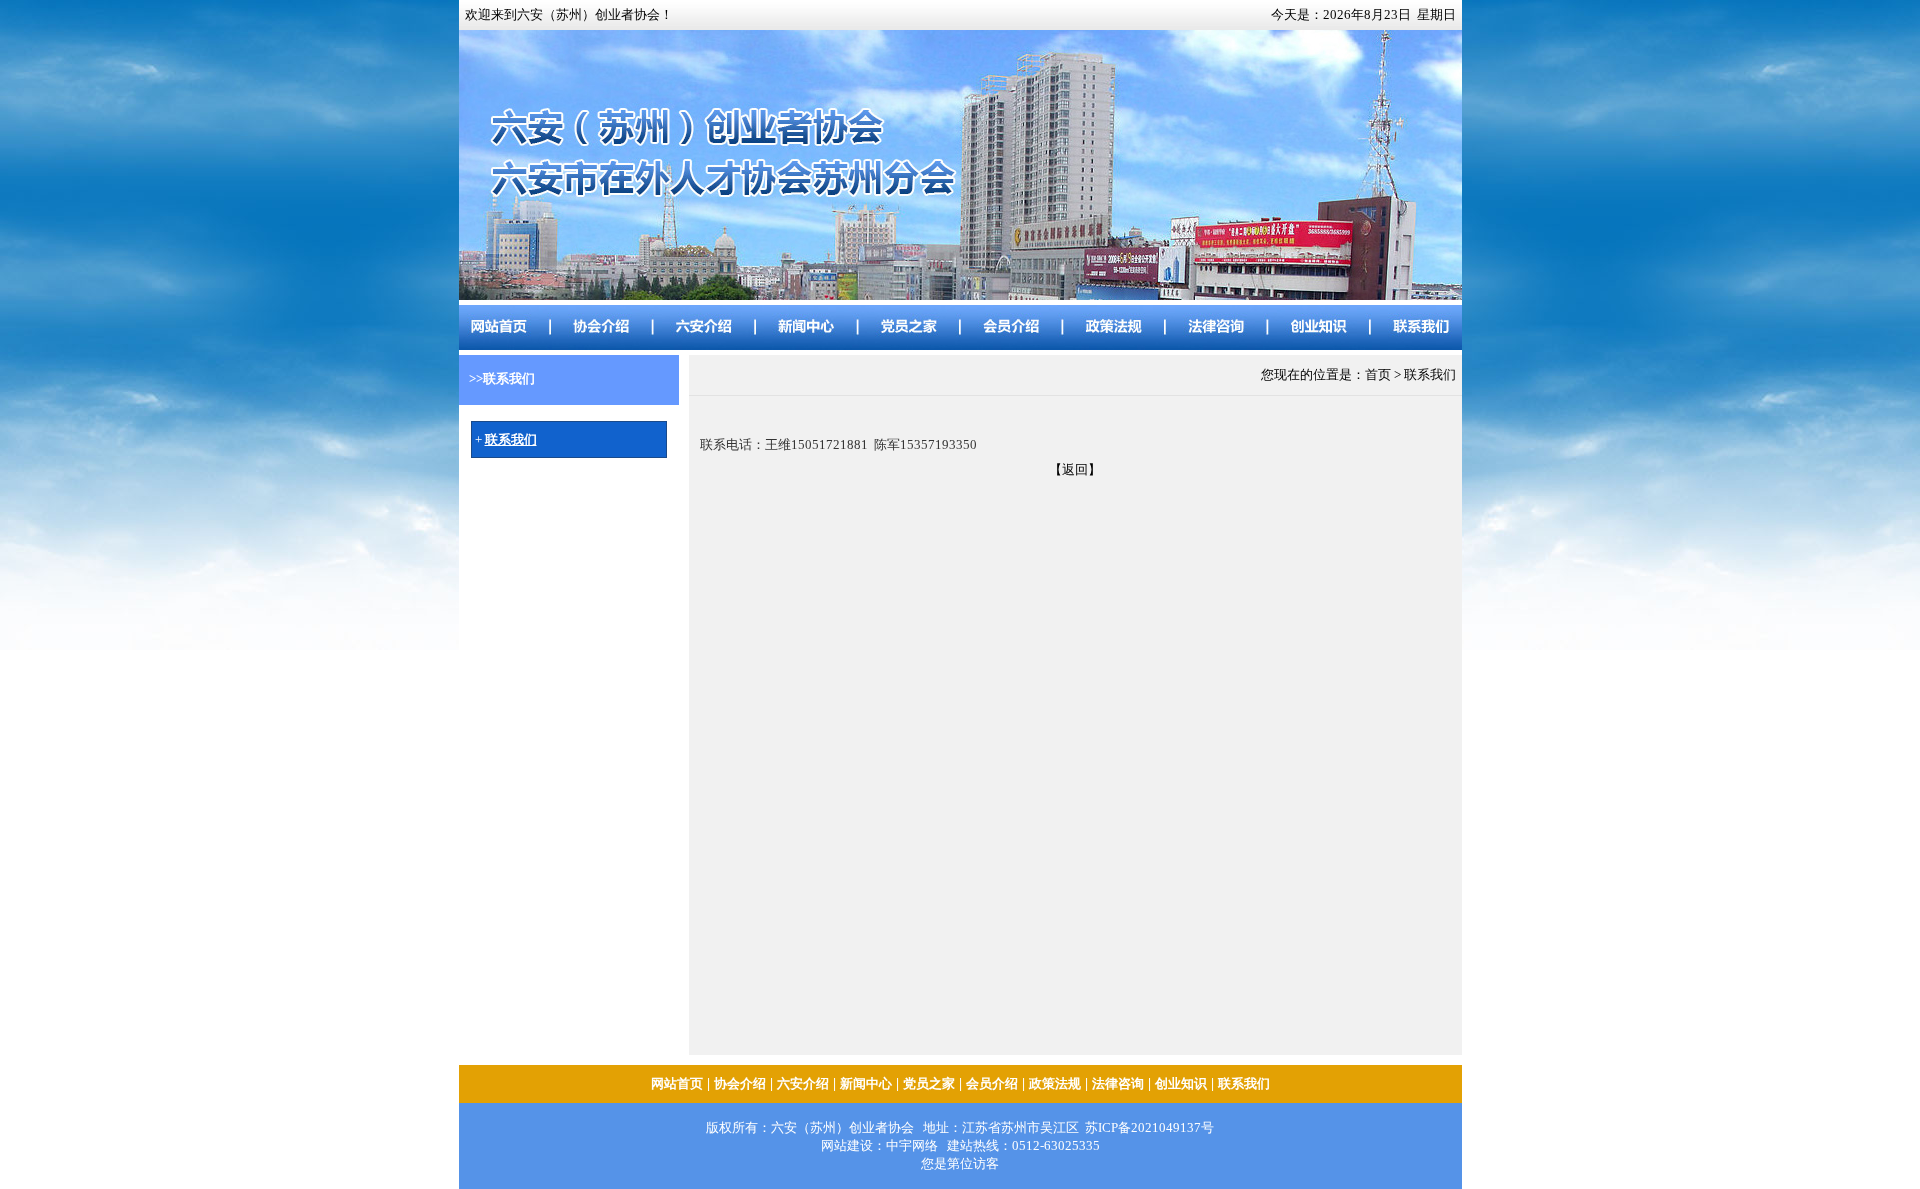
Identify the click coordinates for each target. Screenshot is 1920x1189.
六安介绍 (803, 1083)
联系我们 (1244, 1083)
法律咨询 (1118, 1083)
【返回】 (1075, 469)
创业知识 (1181, 1083)
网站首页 (677, 1083)
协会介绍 (740, 1083)
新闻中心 (866, 1083)
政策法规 (1055, 1083)
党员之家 (929, 1083)
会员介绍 (992, 1083)
